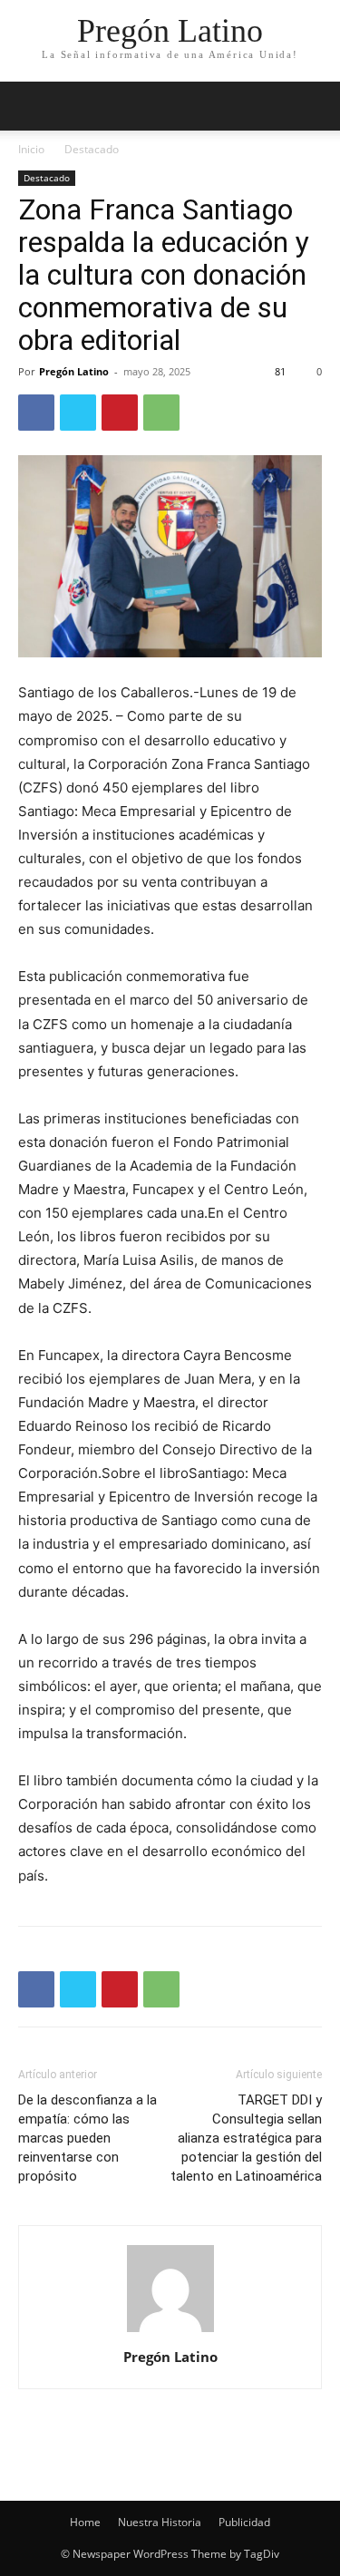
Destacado (92, 149)
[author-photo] (170, 2332)
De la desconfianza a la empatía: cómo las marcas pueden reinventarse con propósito (87, 2138)
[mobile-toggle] (31, 106)
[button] (315, 106)
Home (85, 2522)
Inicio (31, 149)
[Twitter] (78, 413)
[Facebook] (36, 413)
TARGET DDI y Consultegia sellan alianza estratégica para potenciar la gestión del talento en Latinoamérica (246, 2138)
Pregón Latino (74, 371)
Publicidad (244, 2522)
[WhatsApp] (161, 413)
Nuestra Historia (160, 2522)
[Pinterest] (120, 413)
